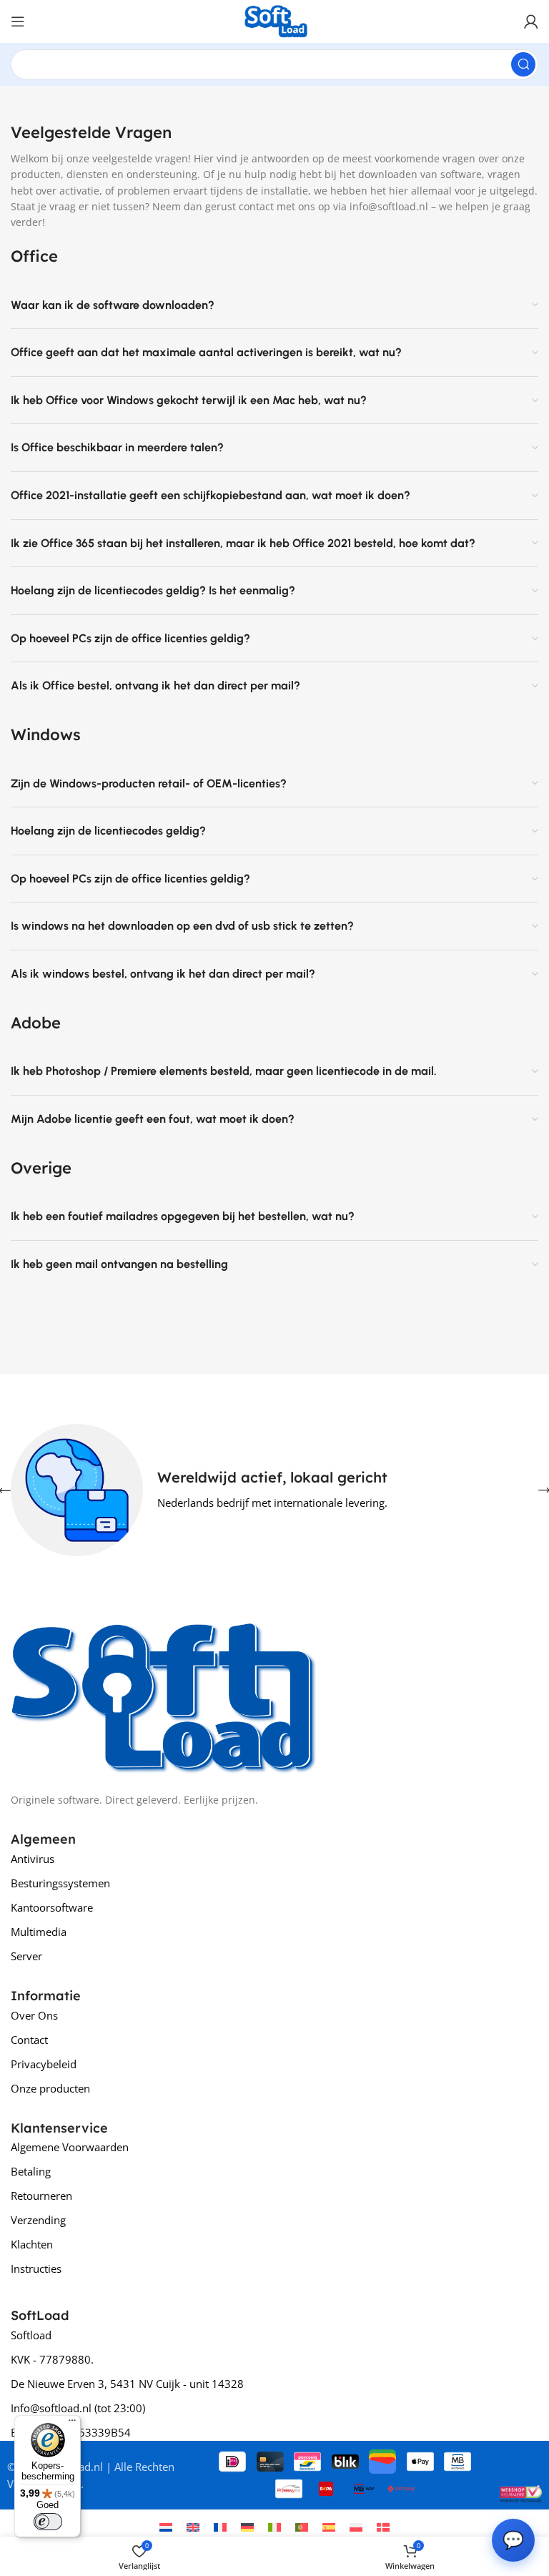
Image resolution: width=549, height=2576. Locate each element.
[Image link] (164, 1691)
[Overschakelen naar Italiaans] (274, 2527)
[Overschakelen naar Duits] (247, 2527)
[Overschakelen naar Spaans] (329, 2527)
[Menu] (72, 2424)
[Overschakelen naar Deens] (383, 2527)
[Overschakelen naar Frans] (220, 2527)
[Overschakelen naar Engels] (193, 2527)
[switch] (48, 2522)
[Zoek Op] (523, 64)
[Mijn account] (531, 21)
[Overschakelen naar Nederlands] (166, 2527)
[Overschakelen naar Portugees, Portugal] (302, 2527)
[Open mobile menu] (18, 21)
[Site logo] (274, 20)
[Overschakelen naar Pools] (356, 2527)
